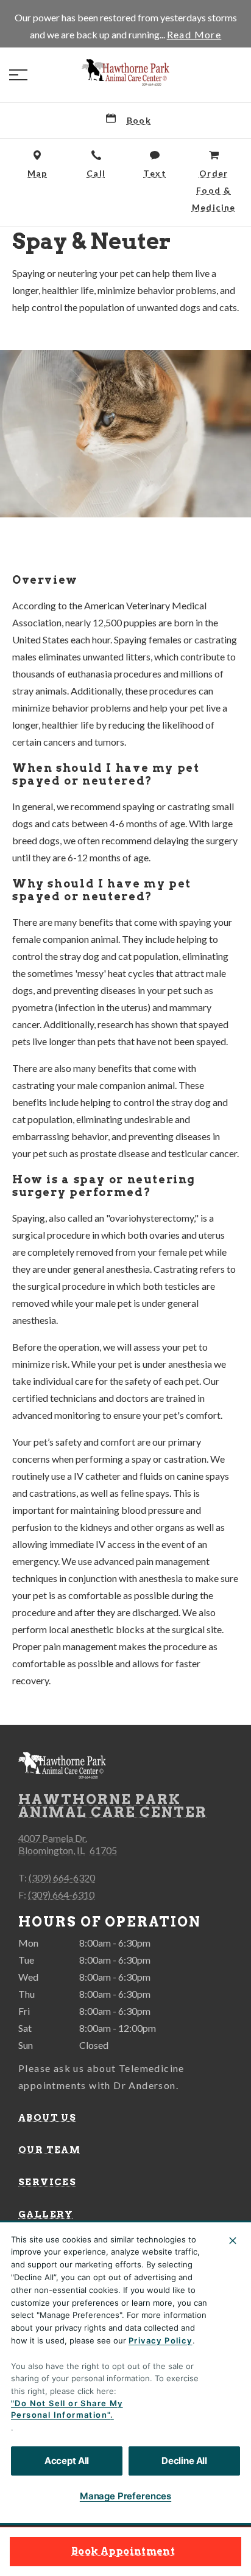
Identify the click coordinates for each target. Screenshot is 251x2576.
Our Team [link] (49, 2150)
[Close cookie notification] (233, 2241)
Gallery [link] (46, 2214)
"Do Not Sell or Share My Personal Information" (67, 2409)
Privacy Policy (161, 2340)
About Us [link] (47, 2118)
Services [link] (47, 2182)
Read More (194, 35)
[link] (125, 72)
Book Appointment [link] (123, 2551)
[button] (18, 75)
